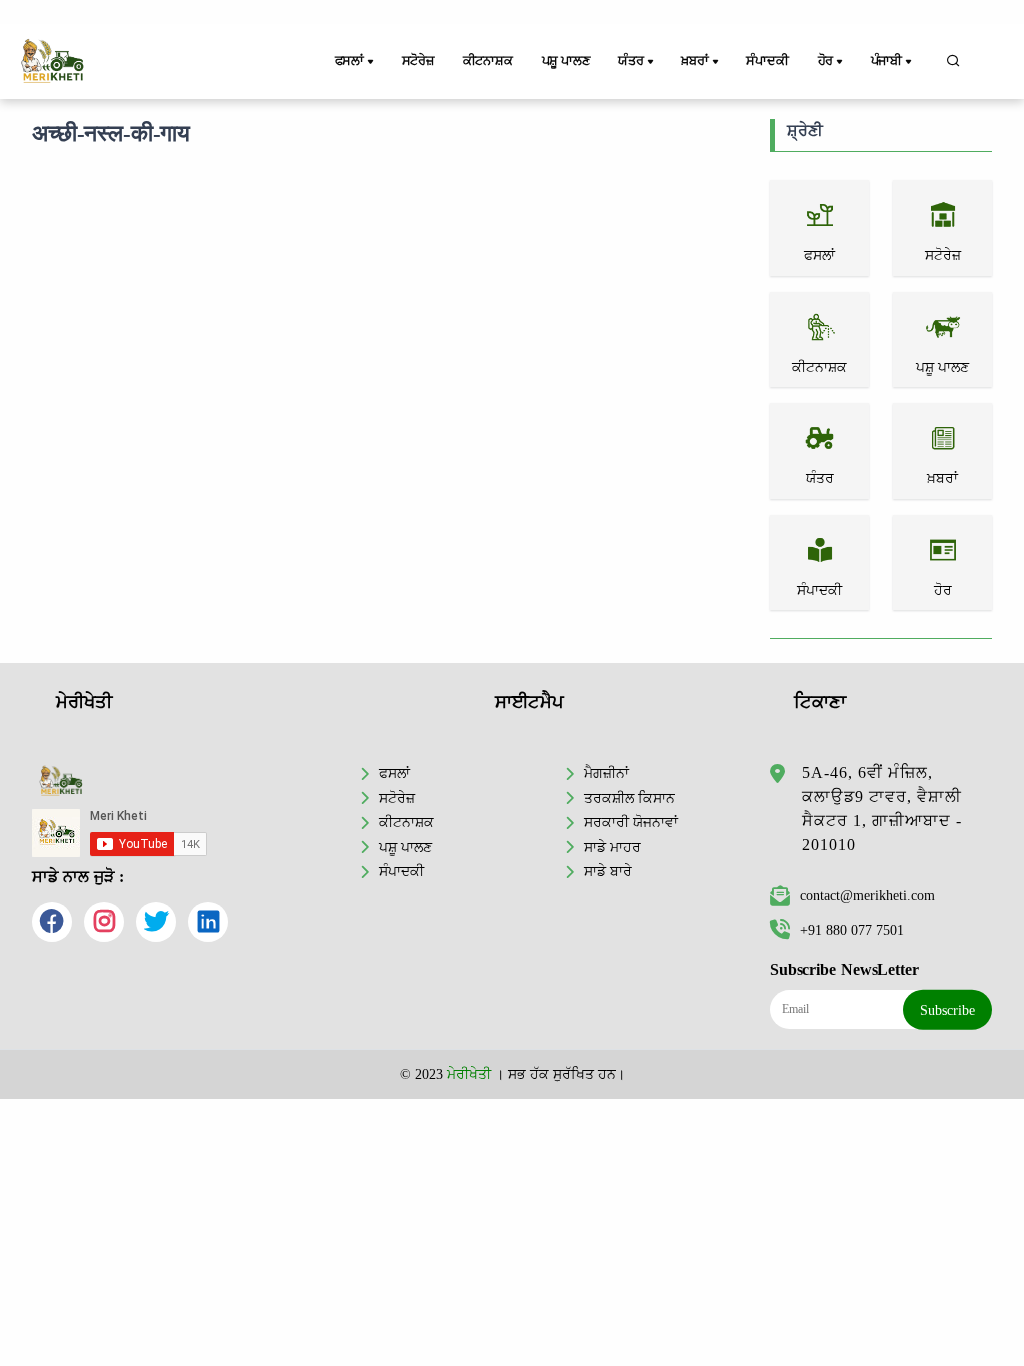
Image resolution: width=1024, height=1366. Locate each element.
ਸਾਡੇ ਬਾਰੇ (608, 871)
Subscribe (947, 1010)
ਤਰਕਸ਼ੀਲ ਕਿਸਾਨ (629, 798)
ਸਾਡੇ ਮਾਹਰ (612, 847)
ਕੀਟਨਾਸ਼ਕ (488, 61)
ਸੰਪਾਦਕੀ (767, 61)
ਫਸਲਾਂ (394, 773)
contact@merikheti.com (867, 895)
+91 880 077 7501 (852, 930)
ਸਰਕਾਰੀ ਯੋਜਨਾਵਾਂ (631, 822)
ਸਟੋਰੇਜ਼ (418, 61)
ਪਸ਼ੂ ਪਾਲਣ (566, 61)
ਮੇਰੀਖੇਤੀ (469, 1074)
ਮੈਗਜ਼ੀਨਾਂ (606, 773)
